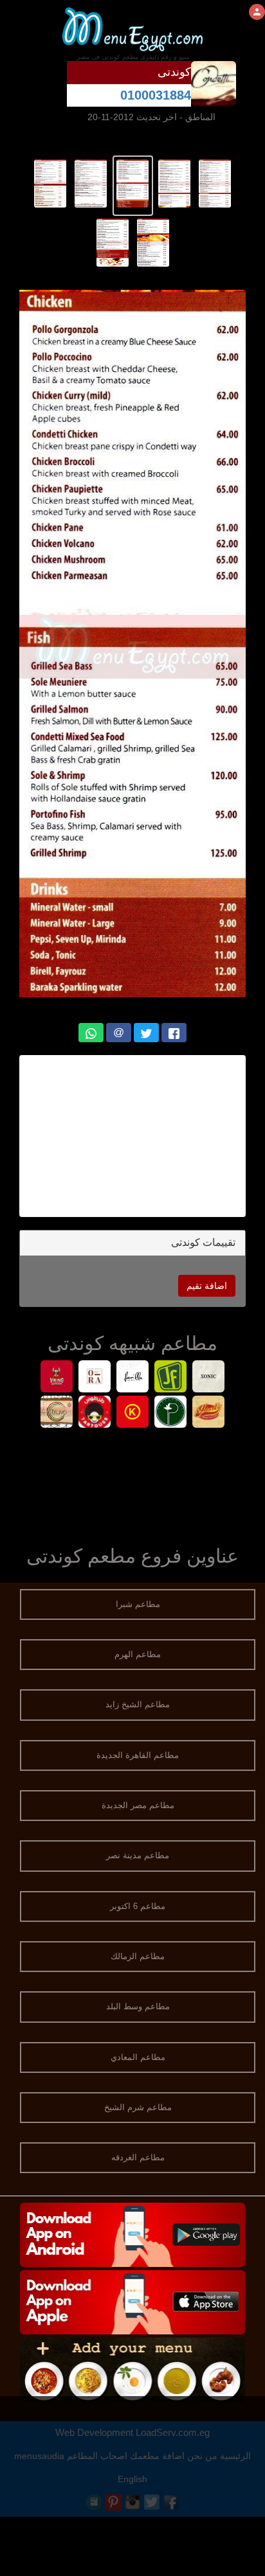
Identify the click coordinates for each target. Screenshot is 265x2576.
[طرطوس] (95, 1413)
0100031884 (156, 95)
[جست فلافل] (171, 1378)
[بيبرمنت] (171, 1413)
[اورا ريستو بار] (95, 1378)
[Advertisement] (132, 1136)
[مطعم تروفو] (57, 1413)
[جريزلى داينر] (209, 1413)
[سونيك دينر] (209, 1378)
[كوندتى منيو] (215, 182)
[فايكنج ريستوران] (57, 1378)
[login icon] (257, 12)
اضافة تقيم (207, 1286)
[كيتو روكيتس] (133, 1413)
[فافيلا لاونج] (133, 1378)
